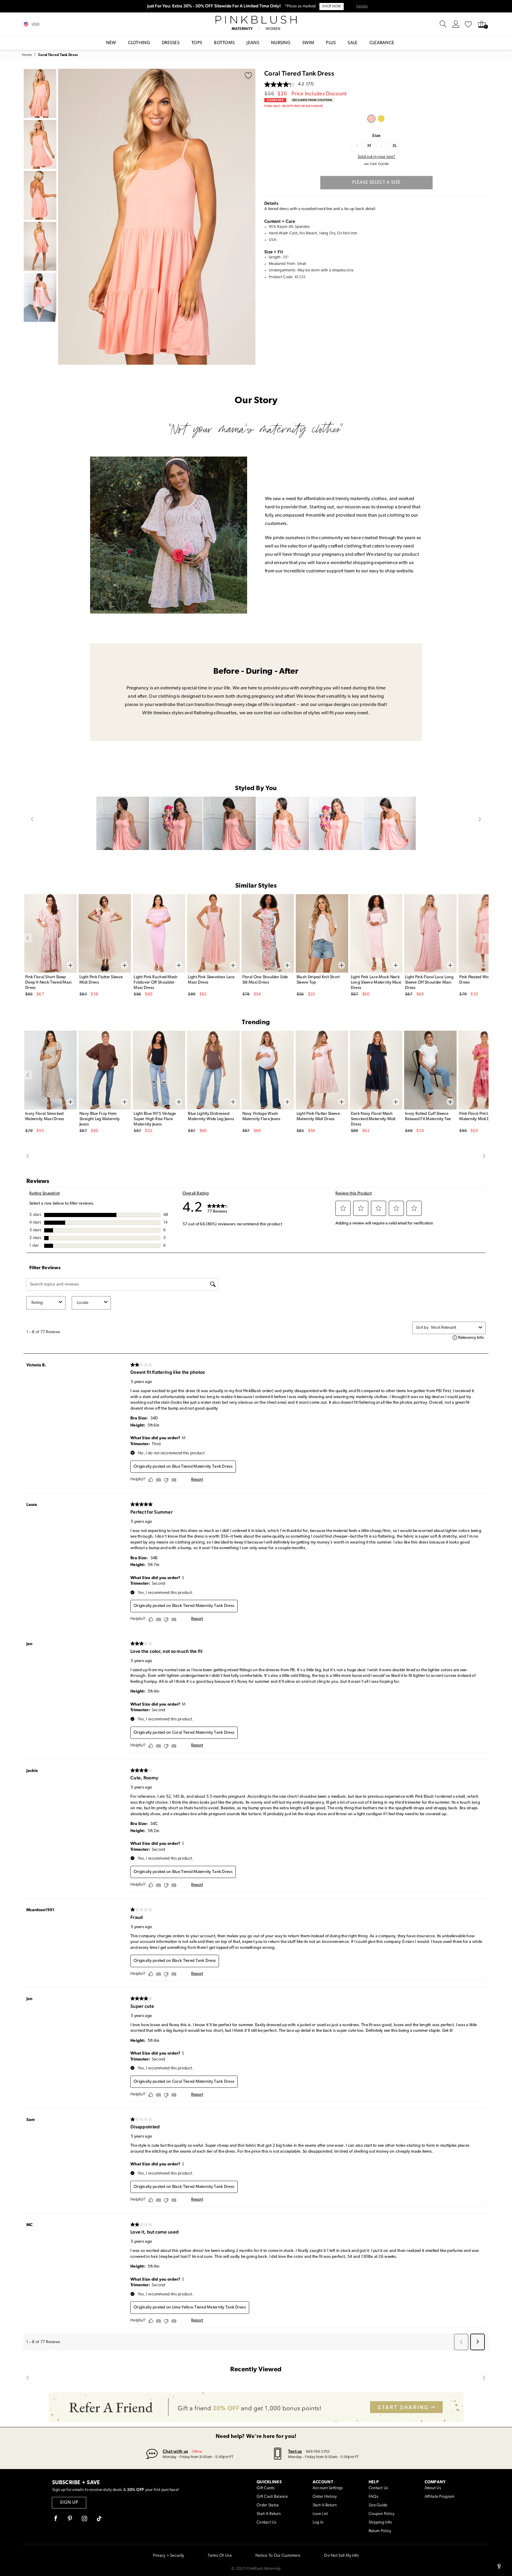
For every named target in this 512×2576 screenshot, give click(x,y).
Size (376, 135)
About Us (433, 2488)
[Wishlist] (468, 24)
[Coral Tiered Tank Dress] (371, 119)
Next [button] (249, 217)
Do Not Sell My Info (341, 2556)
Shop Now (331, 7)
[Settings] (456, 24)
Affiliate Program (440, 2497)
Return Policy (380, 2531)
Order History (325, 2497)
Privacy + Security (168, 2556)
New (111, 43)
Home (27, 55)
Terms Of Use (220, 2556)
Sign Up (69, 2503)
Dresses (171, 43)
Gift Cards (266, 2488)
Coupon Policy (382, 2514)
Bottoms (224, 43)
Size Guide (378, 2505)
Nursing (281, 43)
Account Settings (328, 2488)
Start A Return (269, 2514)
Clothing (139, 43)
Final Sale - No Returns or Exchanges (294, 106)
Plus (331, 43)
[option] (157, 217)
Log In (318, 2523)
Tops (197, 43)
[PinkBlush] (256, 20)
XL (395, 146)
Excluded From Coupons (312, 100)
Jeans (253, 43)
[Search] (443, 24)
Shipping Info (380, 2523)
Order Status (268, 2505)
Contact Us (267, 2523)
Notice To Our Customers (278, 2556)
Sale (352, 43)
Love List (320, 2514)
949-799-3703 (318, 2452)
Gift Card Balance (272, 2497)
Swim (308, 43)
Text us (295, 2451)
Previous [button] (64, 217)
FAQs (373, 2497)
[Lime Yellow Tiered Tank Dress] (381, 119)
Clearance (382, 43)
